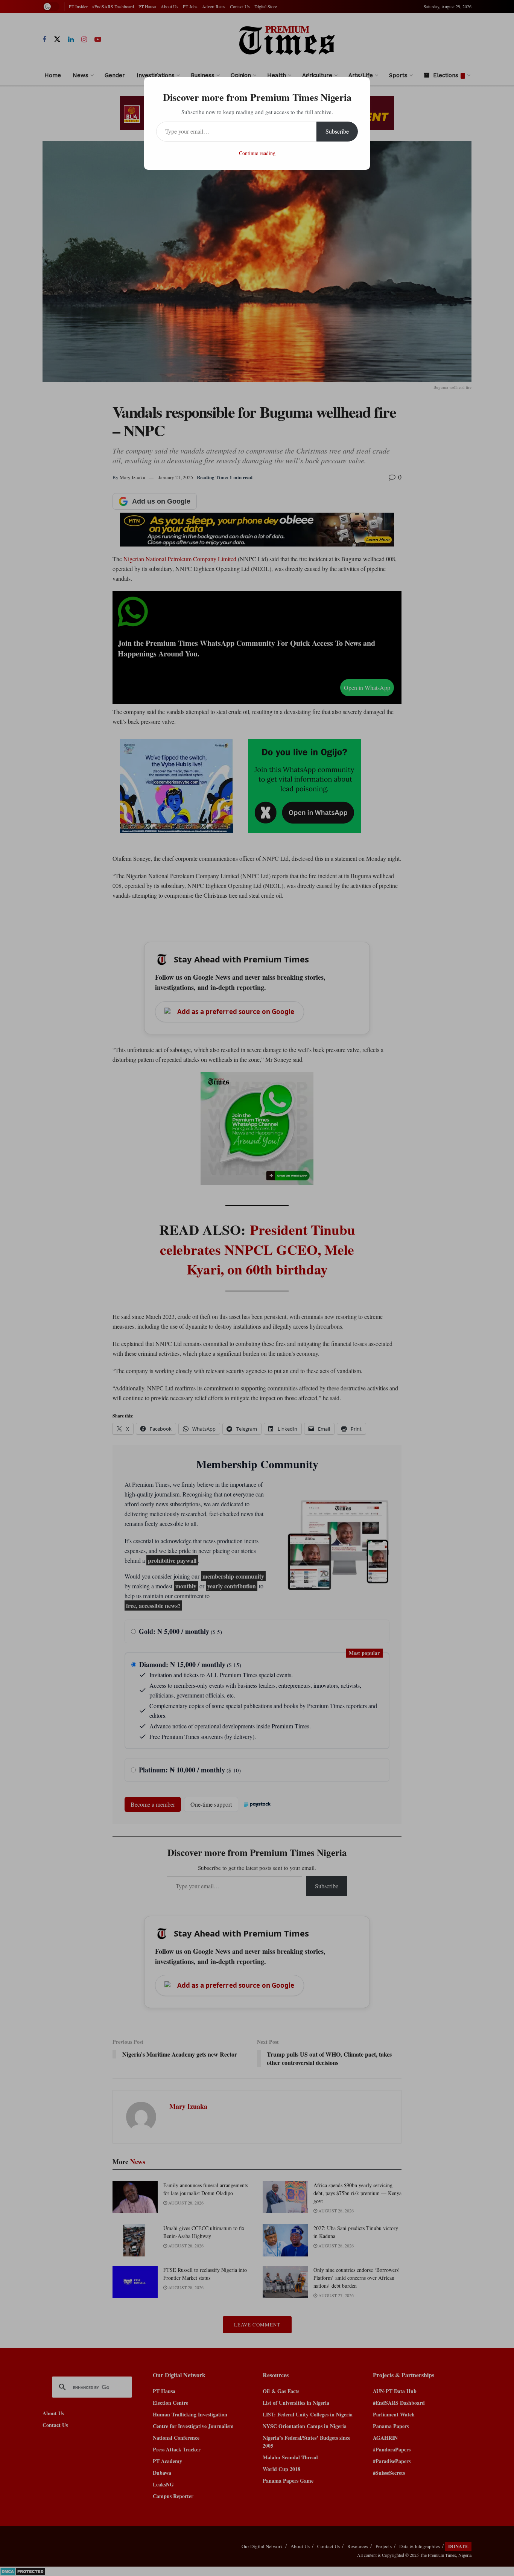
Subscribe (337, 131)
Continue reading (257, 153)
